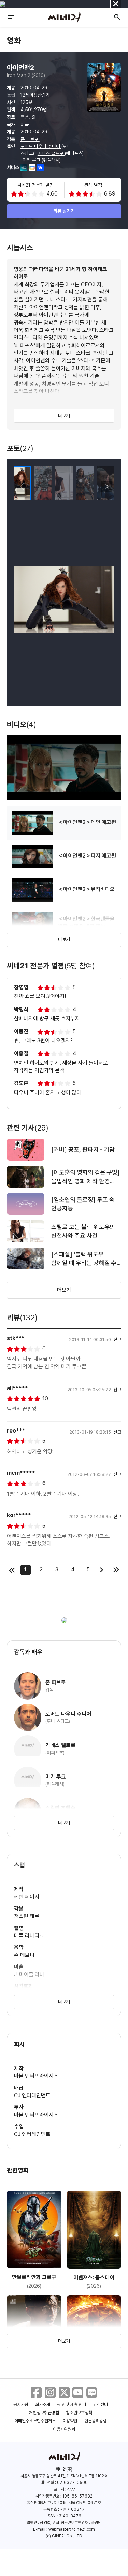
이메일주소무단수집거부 (35, 2421)
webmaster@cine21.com (72, 2529)
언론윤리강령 (96, 2421)
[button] (106, 487)
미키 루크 (32, 160)
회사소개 (43, 2405)
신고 (117, 1340)
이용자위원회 (64, 2429)
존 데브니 (24, 1955)
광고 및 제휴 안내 (72, 2405)
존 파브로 (30, 139)
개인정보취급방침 (44, 2413)
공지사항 (21, 2405)
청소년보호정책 (79, 2413)
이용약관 (70, 2421)
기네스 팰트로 (51, 153)
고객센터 (100, 2405)
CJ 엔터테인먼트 (32, 2095)
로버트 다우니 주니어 (41, 146)
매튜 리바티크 (29, 1936)
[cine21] (64, 17)
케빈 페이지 (27, 1897)
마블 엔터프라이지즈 (36, 2076)
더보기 (64, 416)
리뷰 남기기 (64, 211)
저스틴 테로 (27, 1916)
